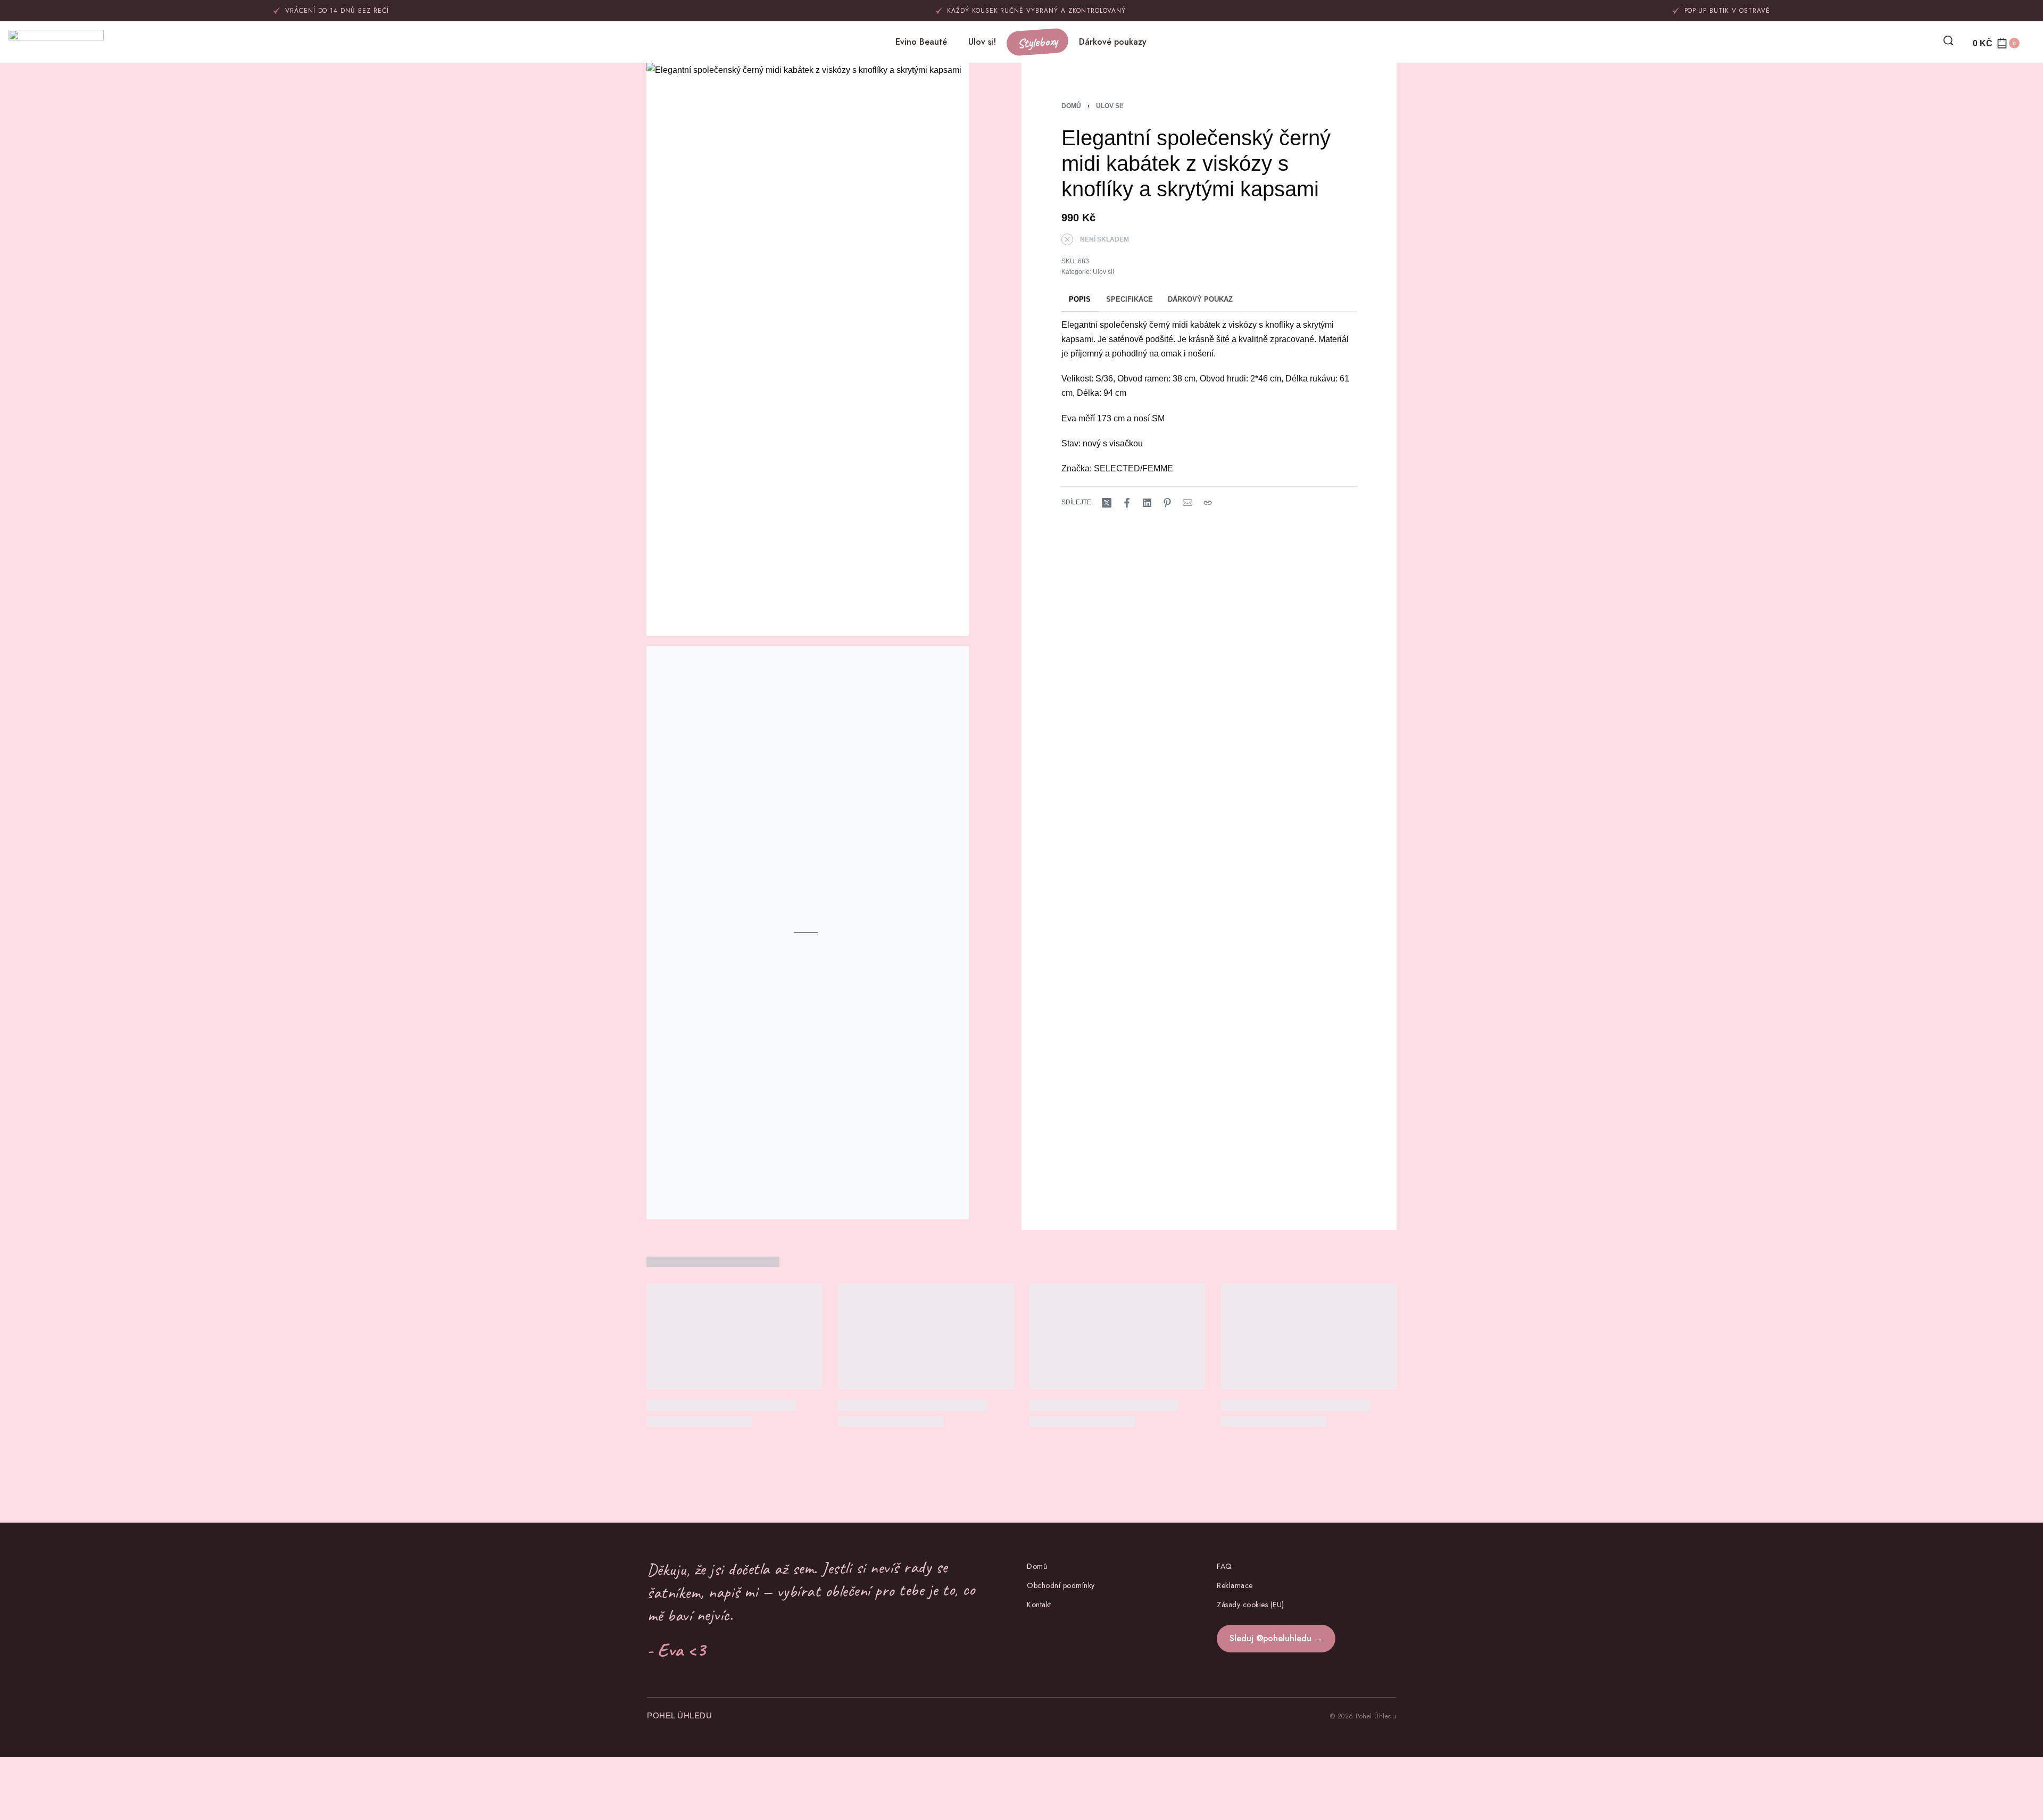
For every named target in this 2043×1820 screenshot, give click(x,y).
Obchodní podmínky (1061, 1585)
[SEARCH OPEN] (1948, 40)
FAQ (1224, 1566)
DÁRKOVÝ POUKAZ (1200, 300)
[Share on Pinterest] (1167, 503)
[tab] (1080, 300)
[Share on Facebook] (1127, 503)
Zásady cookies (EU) (1251, 1605)
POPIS (1080, 300)
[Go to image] (593, 905)
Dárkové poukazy (1113, 42)
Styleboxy (1037, 42)
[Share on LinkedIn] (1147, 503)
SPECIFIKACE (1130, 300)
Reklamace (1235, 1585)
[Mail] (1187, 503)
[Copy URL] (1208, 503)
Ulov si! (982, 42)
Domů (1071, 106)
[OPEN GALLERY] (808, 349)
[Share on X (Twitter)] (1107, 503)
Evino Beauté (921, 42)
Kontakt (1039, 1605)
